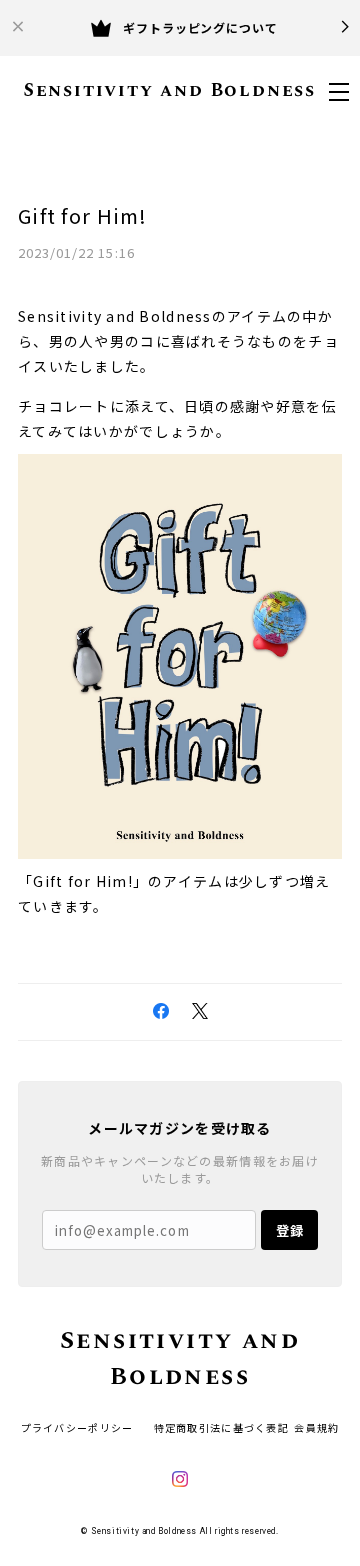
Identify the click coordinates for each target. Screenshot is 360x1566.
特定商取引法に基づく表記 (221, 1427)
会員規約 (316, 1427)
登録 (290, 1230)
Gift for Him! (83, 215)
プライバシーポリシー (77, 1427)
